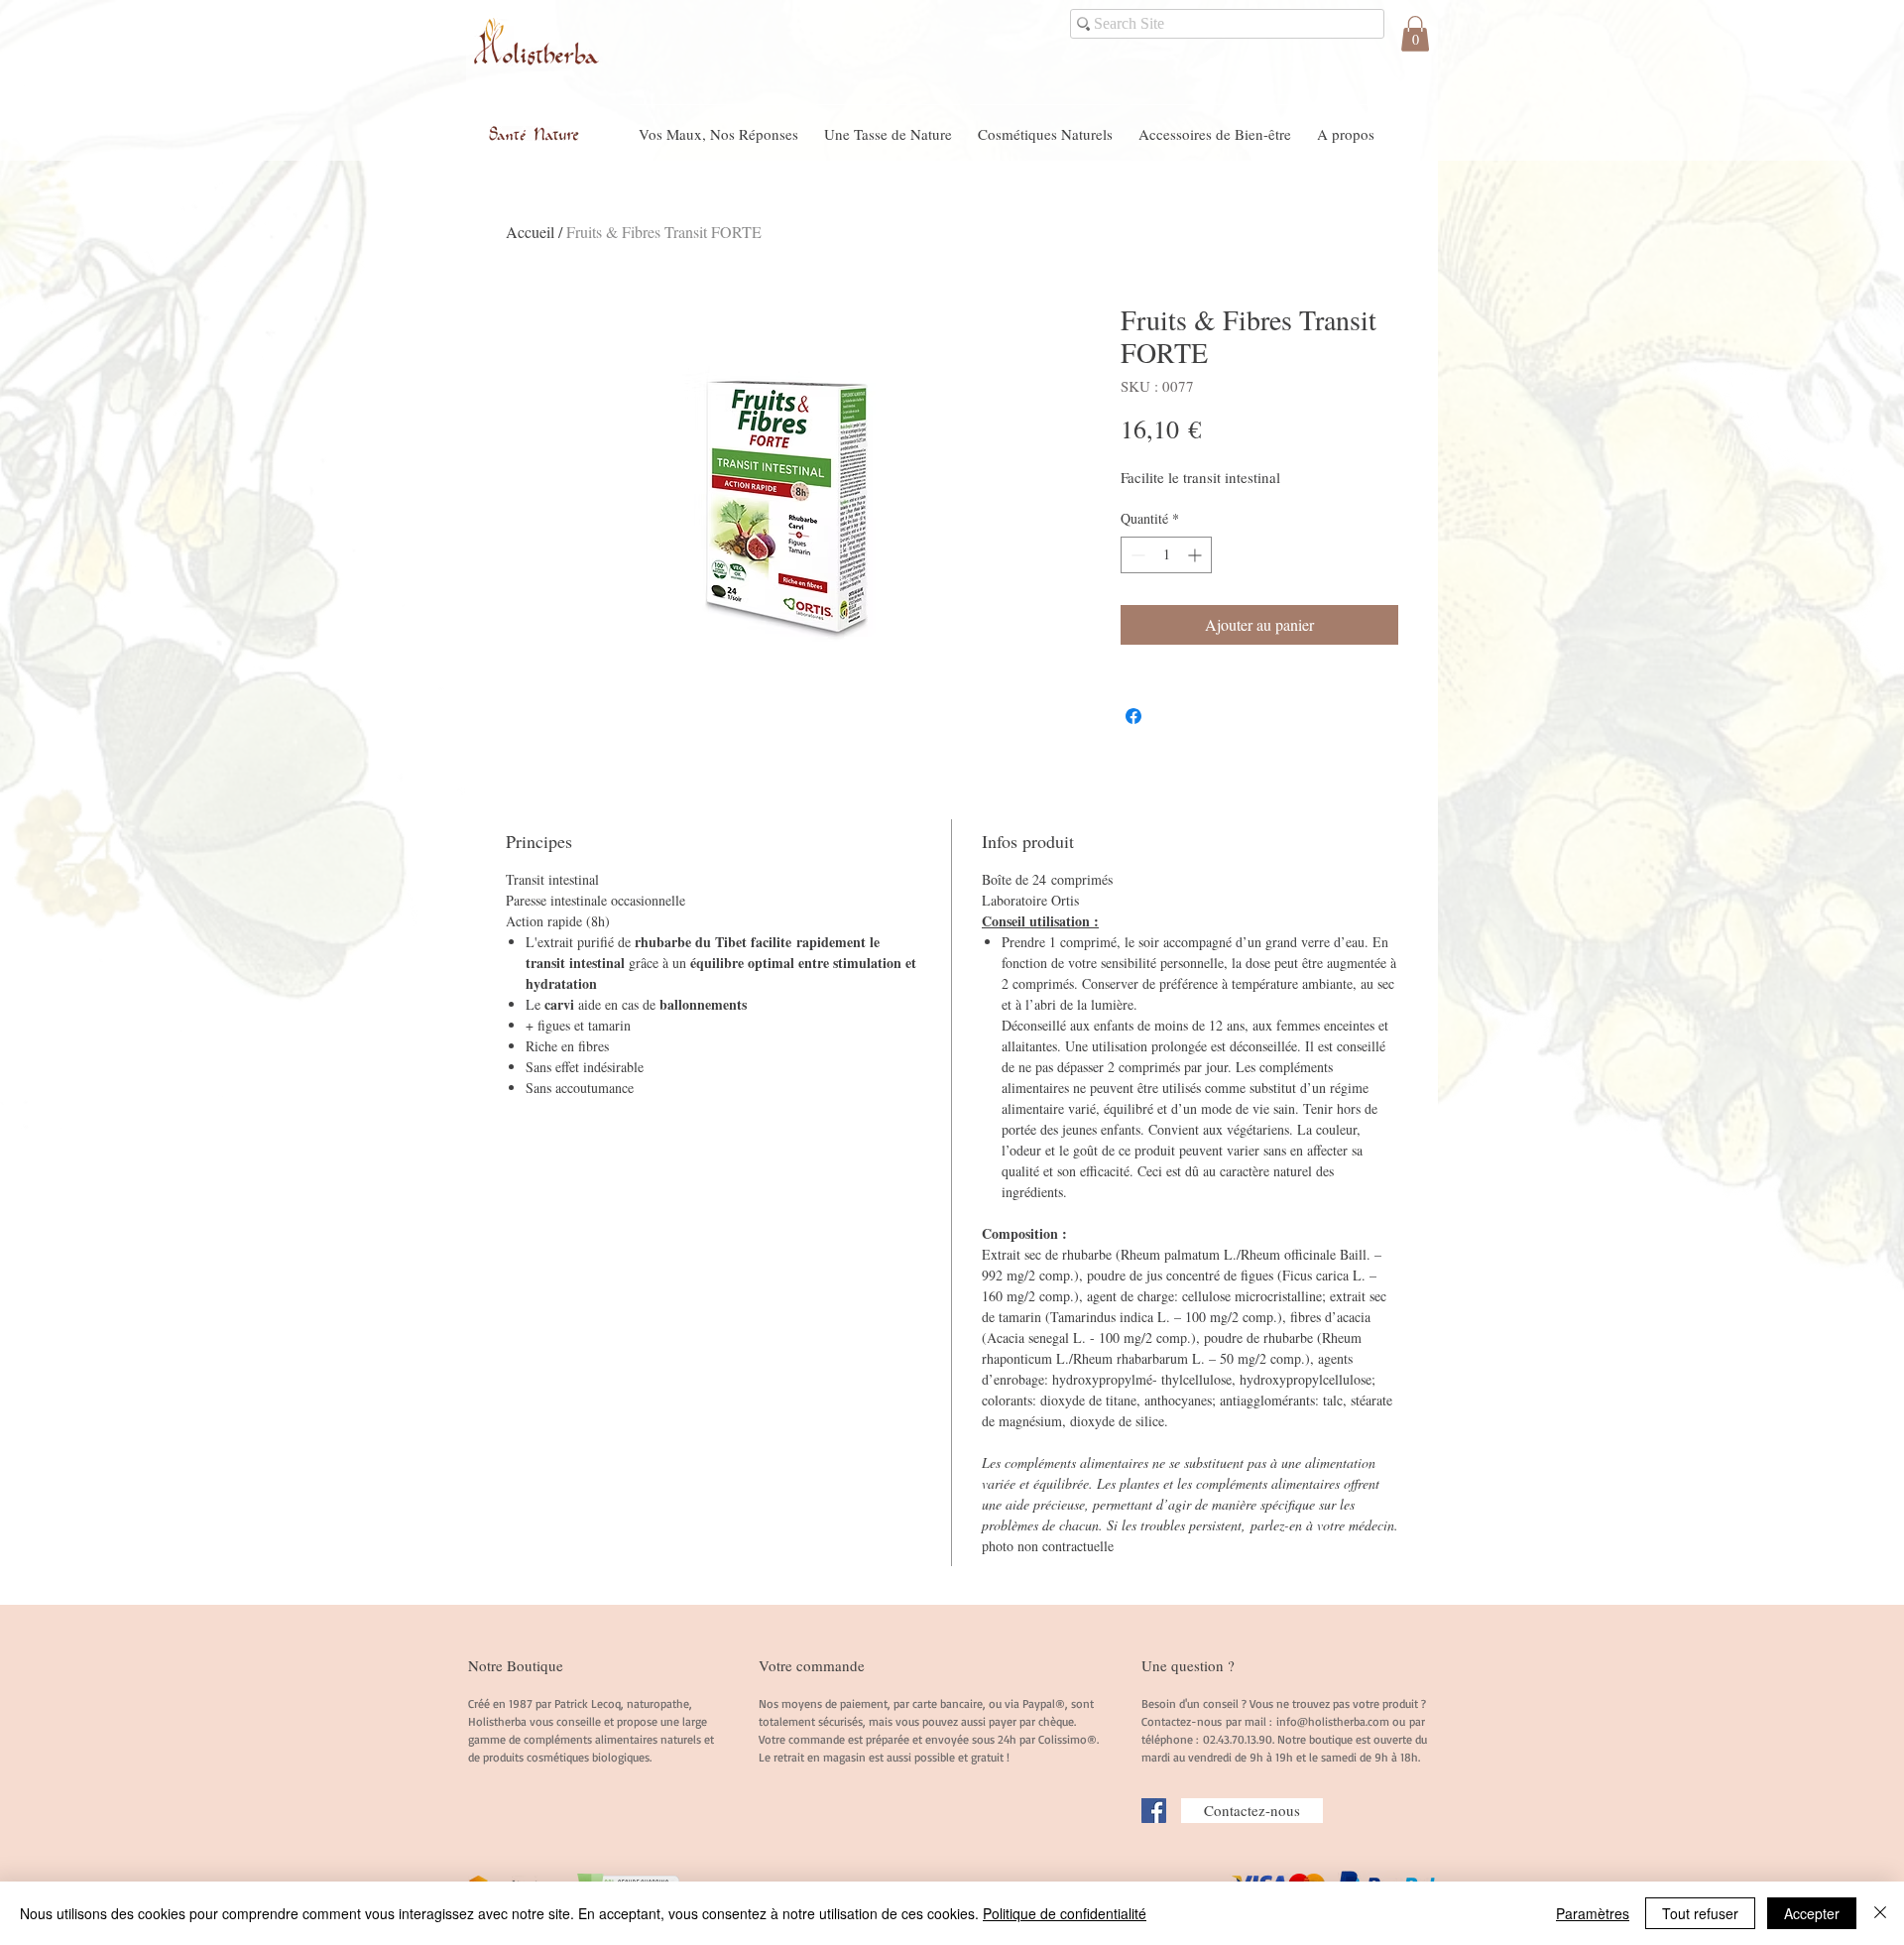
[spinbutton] (1166, 555)
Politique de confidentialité (1065, 1913)
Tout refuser (1700, 1913)
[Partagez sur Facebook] (1133, 716)
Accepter (1812, 1913)
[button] (1415, 34)
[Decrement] (1136, 555)
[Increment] (1196, 555)
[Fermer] (1880, 1913)
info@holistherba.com (1333, 1721)
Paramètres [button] (1593, 1913)
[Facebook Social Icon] (1154, 1811)
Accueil (530, 232)
